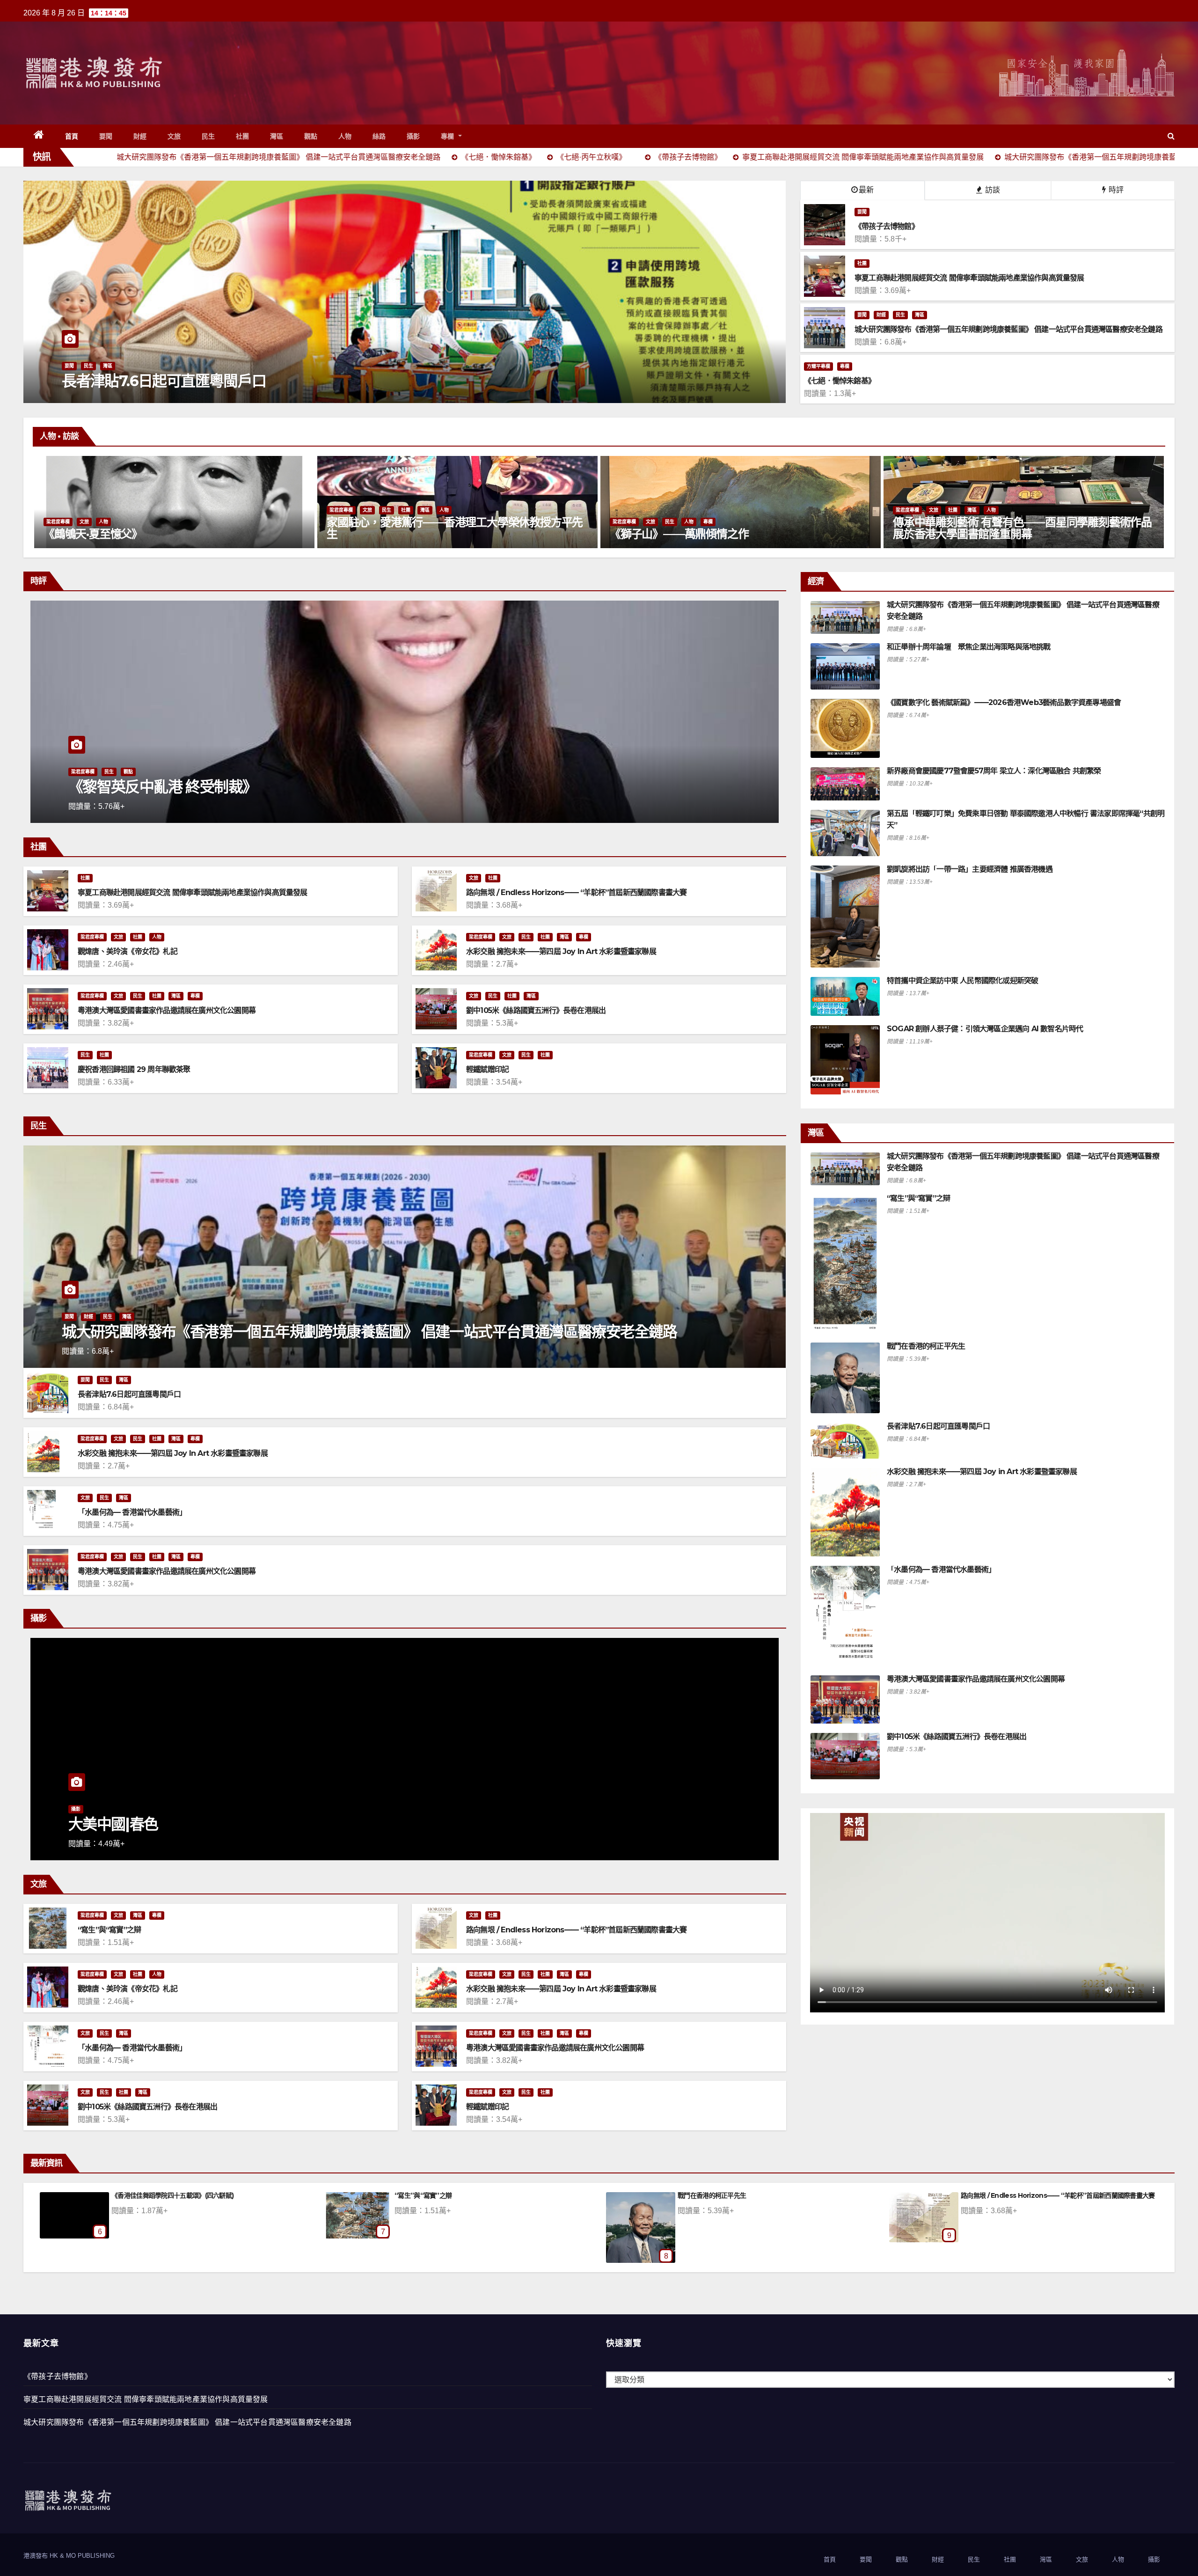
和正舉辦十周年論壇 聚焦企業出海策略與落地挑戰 (969, 647)
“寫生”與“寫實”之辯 (109, 1930)
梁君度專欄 (58, 510)
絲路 (379, 136)
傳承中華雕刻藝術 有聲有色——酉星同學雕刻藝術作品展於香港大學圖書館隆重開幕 (173, 528)
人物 (345, 136)
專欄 (449, 136)
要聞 (106, 136)
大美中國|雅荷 (113, 1824)
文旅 (174, 136)
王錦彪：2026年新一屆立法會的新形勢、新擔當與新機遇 (249, 787)
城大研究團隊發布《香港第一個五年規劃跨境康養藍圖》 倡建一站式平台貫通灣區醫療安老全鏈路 (369, 1332)
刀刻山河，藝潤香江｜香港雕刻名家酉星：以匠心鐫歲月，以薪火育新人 (455, 528)
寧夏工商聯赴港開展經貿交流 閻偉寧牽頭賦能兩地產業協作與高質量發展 (193, 892)
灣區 (277, 136)
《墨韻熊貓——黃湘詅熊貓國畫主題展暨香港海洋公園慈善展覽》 (1021, 528)
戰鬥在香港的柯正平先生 (926, 1346)
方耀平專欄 (818, 366)
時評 (1115, 190)
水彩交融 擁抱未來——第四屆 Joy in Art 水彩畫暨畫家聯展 (561, 951)
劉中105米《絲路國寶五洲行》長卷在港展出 (536, 1010)
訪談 (992, 190)
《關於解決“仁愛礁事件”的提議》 (725, 2195)
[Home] (39, 136)
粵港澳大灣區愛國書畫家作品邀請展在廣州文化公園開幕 (167, 1010)
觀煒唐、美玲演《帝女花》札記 (128, 951)
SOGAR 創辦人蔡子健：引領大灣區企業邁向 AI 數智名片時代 (985, 1029)
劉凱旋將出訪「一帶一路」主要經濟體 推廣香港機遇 (970, 869)
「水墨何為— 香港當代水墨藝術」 (132, 1512)
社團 (243, 136)
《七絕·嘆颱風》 (134, 2195)
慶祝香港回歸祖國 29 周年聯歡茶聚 (134, 1069)
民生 (208, 136)
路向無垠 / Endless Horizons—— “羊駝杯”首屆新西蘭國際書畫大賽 (576, 892)
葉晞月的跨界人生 (652, 534)
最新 (866, 190)
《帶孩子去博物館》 (58, 2376)
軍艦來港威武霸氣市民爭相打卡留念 (175, 381)
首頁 (72, 136)
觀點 (311, 136)
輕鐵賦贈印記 (487, 1069)
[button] (1171, 136)
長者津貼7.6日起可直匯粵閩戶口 (129, 1394)
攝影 (413, 136)
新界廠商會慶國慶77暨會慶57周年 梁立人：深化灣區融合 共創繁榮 (994, 771)
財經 (140, 136)
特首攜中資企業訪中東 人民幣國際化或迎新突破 (962, 980)
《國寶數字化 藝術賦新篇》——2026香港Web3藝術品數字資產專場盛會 (1004, 702)
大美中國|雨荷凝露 (420, 2195)
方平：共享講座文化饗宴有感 (1001, 2195)
